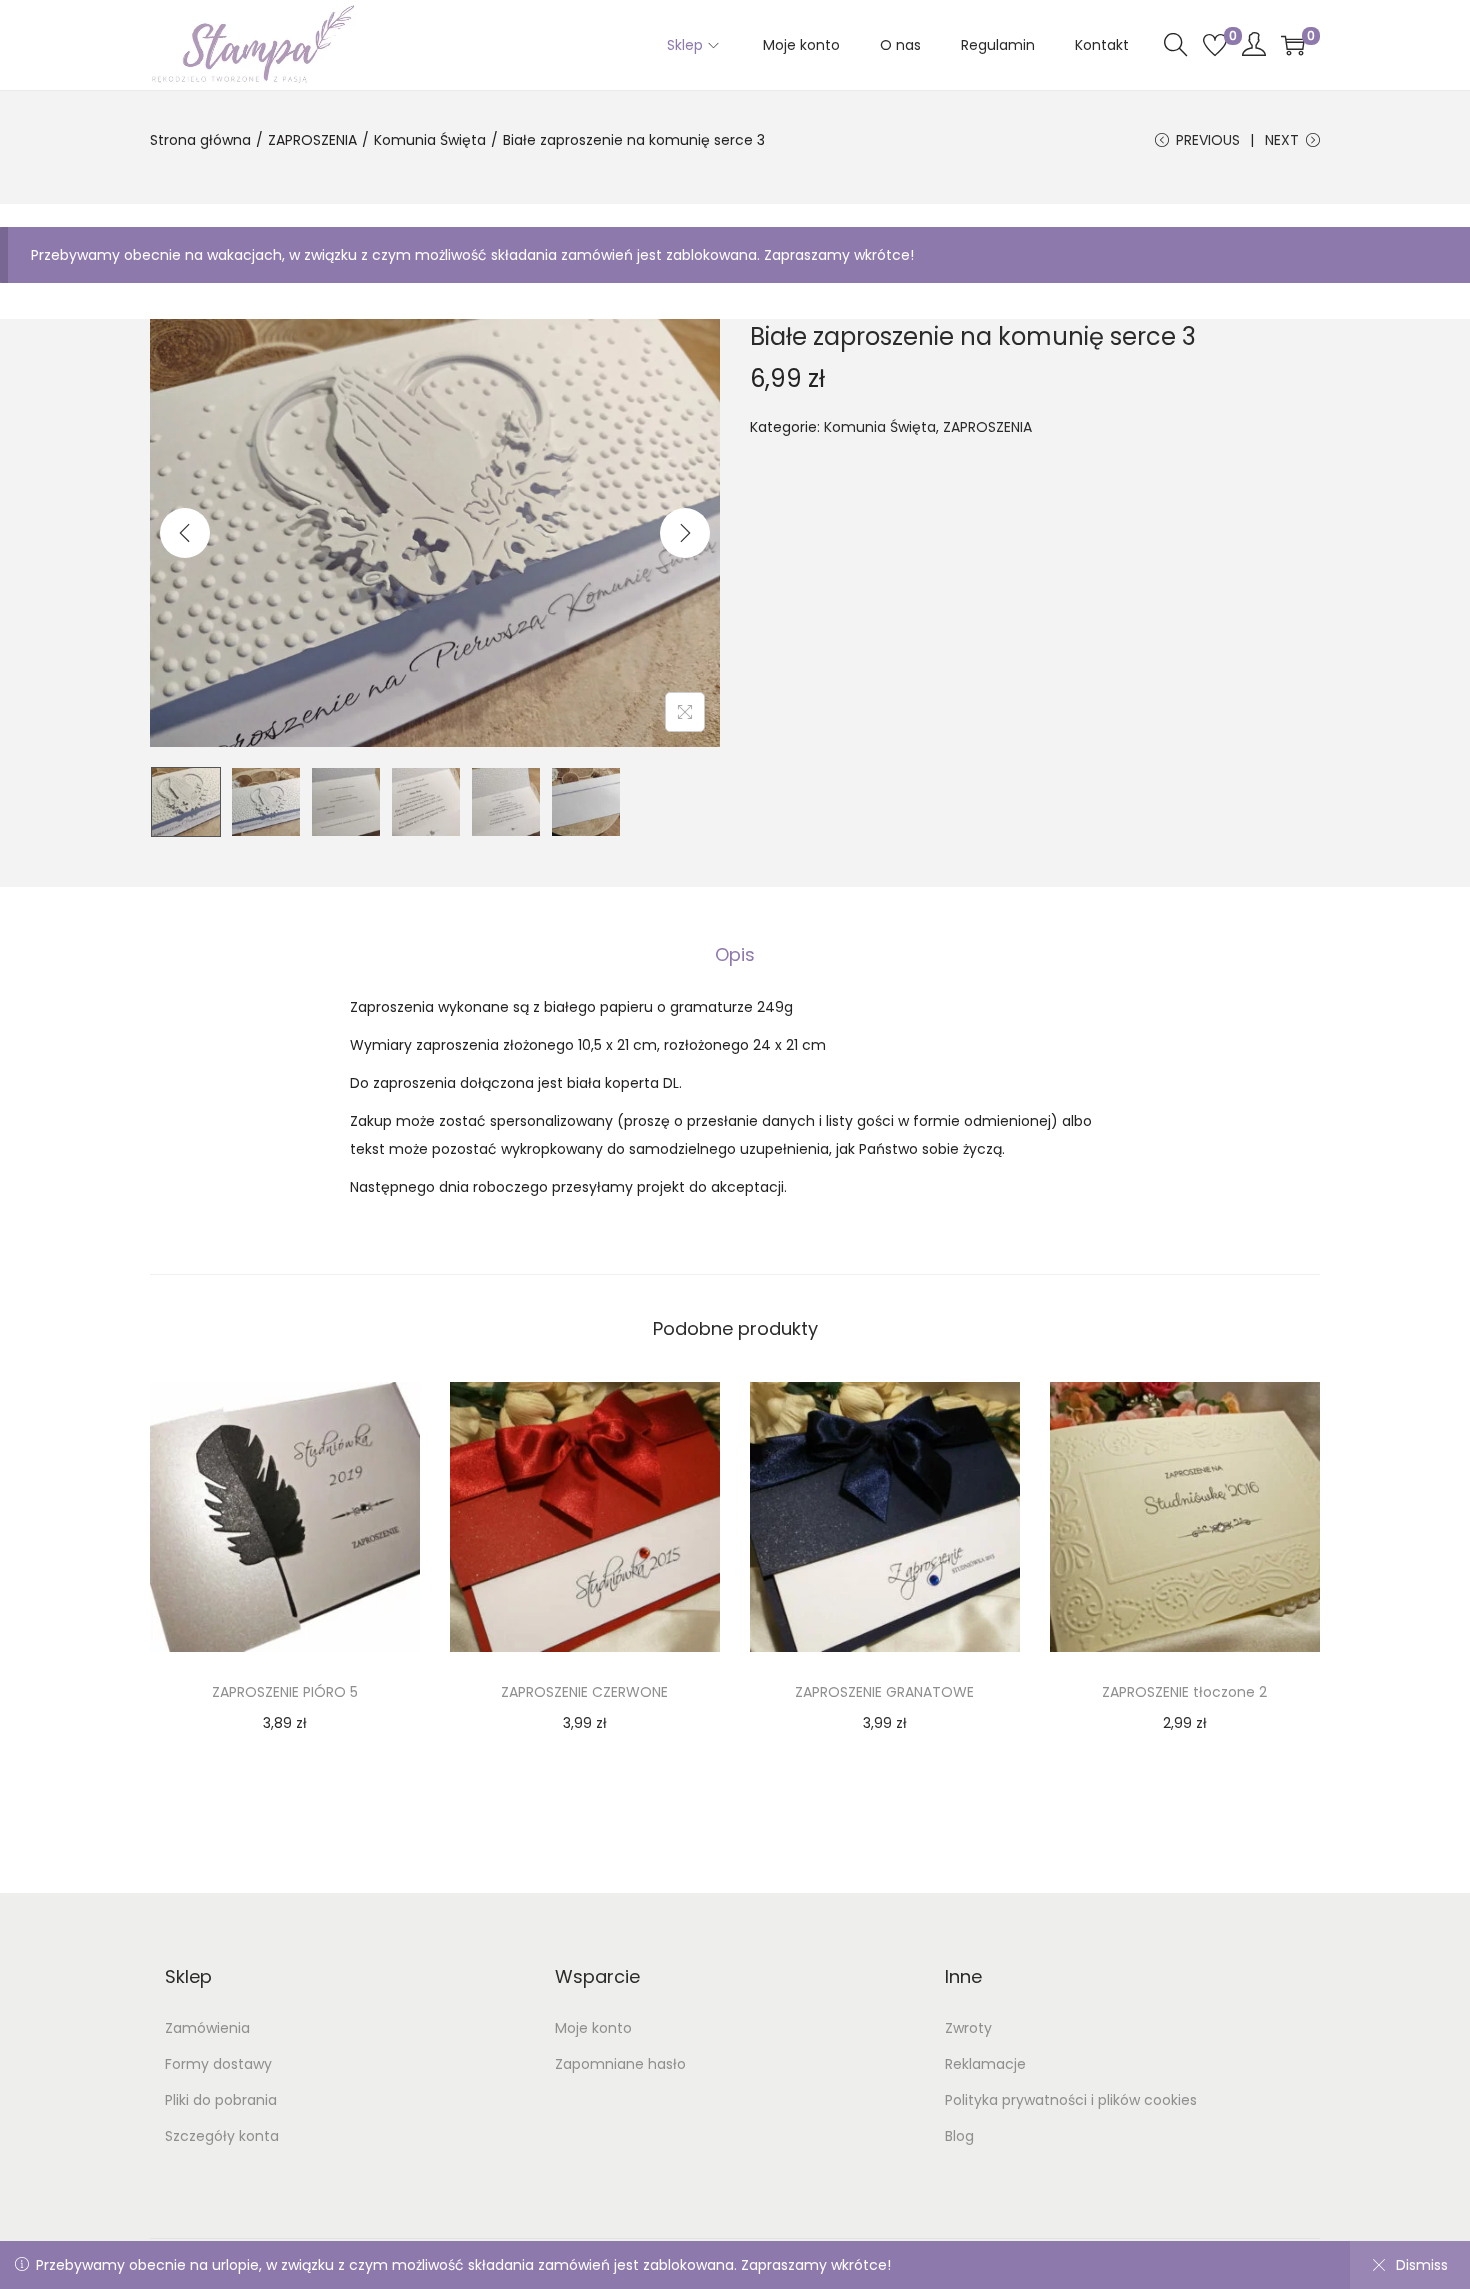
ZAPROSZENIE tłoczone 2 (1184, 1692)
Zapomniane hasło (620, 2064)
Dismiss (1422, 2265)
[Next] (685, 533)
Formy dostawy (218, 2064)
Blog (959, 2136)
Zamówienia (207, 2028)
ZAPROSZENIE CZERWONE (584, 1692)
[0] (1215, 45)
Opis (735, 954)
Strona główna (200, 140)
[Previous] (185, 533)
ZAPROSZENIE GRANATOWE (884, 1692)
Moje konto (593, 2028)
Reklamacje (985, 2064)
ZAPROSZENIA (312, 140)
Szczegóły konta (222, 2136)
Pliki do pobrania (221, 2100)
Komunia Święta (430, 140)
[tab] (735, 955)
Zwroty (968, 2028)
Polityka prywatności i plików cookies (1071, 2100)
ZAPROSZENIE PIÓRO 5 (285, 1692)
